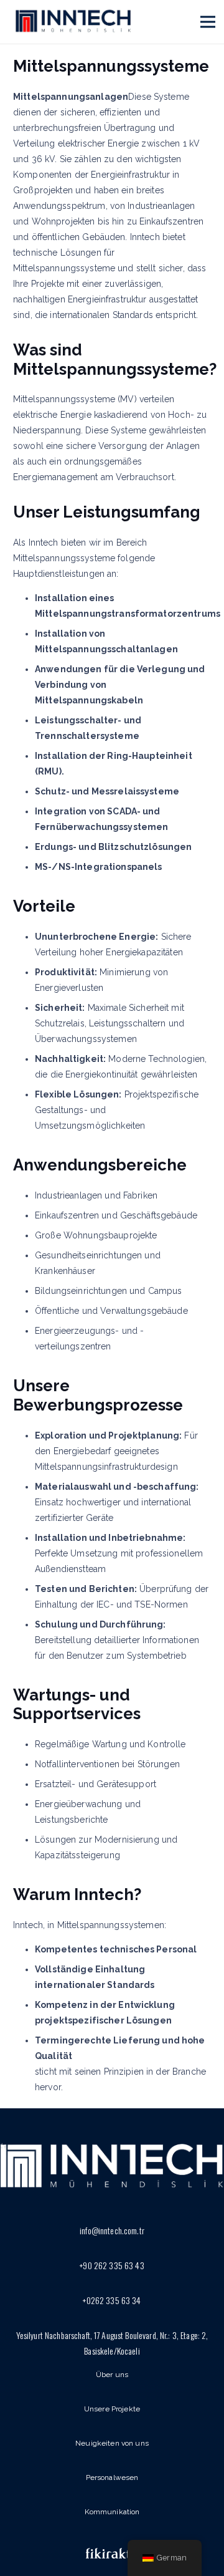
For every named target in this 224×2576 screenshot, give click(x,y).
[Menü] (208, 22)
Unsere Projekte (112, 2409)
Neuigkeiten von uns (112, 2443)
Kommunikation (112, 2512)
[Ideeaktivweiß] (112, 2555)
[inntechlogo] (73, 22)
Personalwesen (112, 2477)
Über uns (112, 2375)
